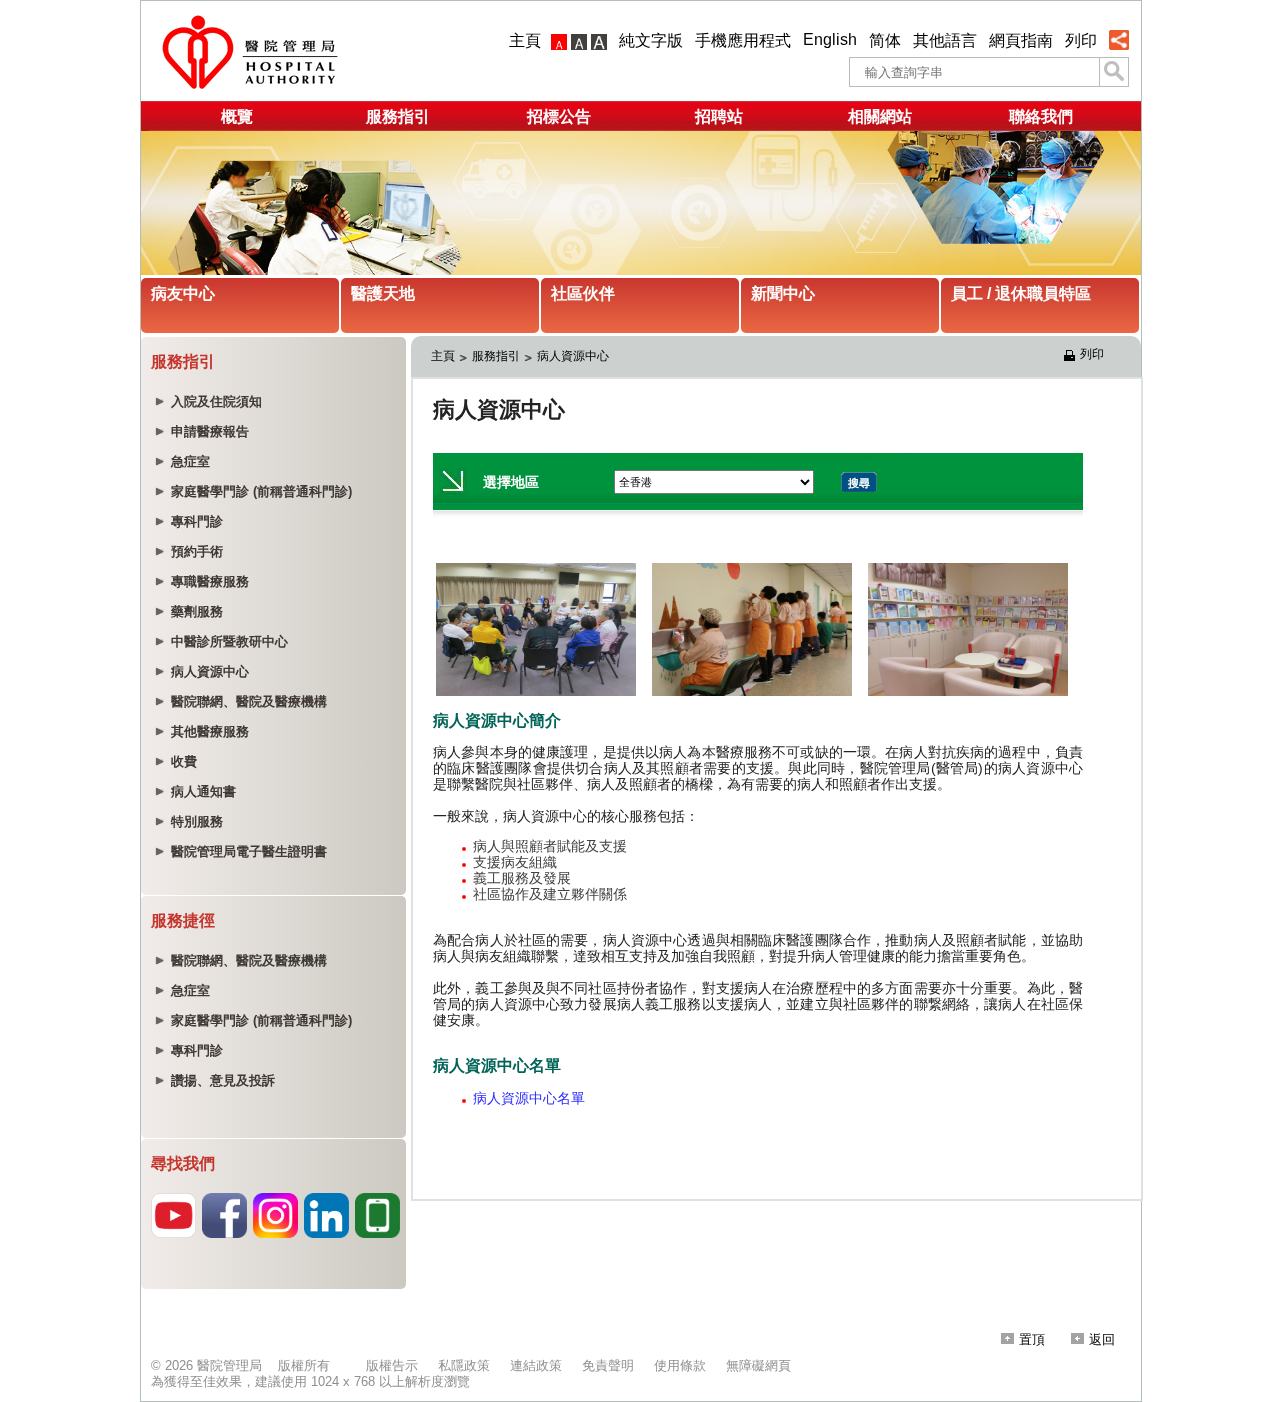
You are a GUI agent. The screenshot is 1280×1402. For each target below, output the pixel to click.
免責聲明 (608, 1365)
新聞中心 (783, 293)
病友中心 (183, 293)
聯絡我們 (1041, 116)
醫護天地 (383, 293)
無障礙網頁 (758, 1365)
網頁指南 (1021, 40)
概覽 (237, 116)
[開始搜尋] (1114, 72)
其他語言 (945, 40)
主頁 (525, 40)
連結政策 (536, 1365)
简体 (885, 40)
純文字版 (651, 40)
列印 (1081, 40)
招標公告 (559, 116)
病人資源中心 (573, 356)
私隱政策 (464, 1365)
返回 (1102, 1339)
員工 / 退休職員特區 (1021, 293)
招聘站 (719, 116)
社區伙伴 (583, 293)
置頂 (1032, 1339)
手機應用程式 (743, 40)
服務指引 (398, 116)
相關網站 (880, 116)
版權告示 (392, 1365)
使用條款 (680, 1365)
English (830, 39)
